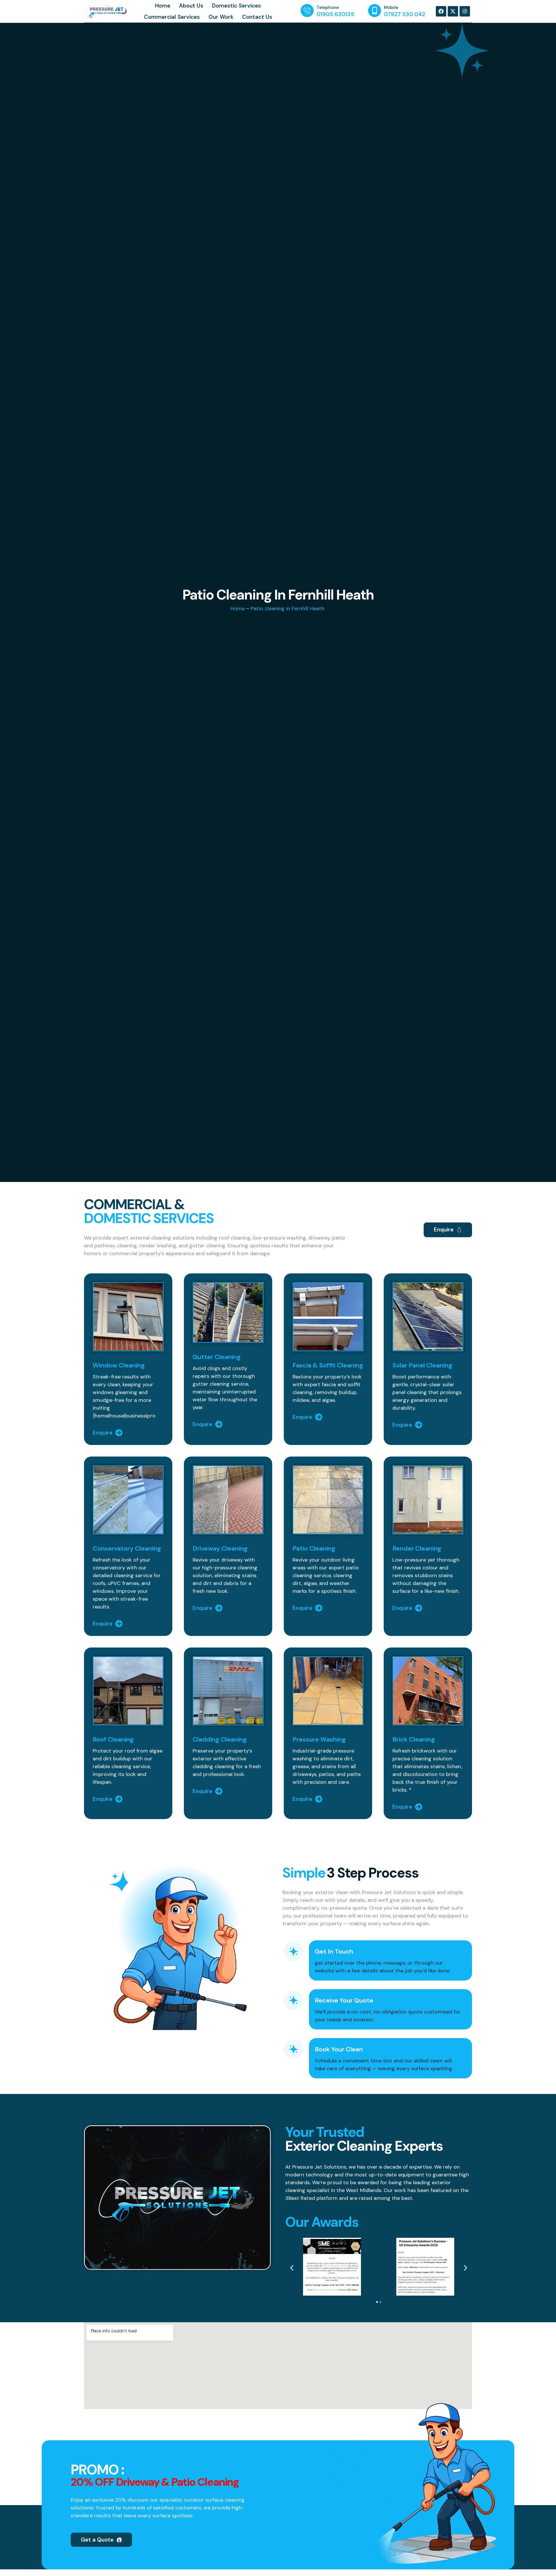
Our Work (221, 17)
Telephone (328, 8)
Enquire (103, 1433)
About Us (191, 6)
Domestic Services (236, 6)
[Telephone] (307, 11)
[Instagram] (465, 11)
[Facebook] (441, 11)
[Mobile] (375, 11)
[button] (292, 2268)
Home (163, 6)
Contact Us (257, 17)
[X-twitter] (453, 11)
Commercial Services (172, 17)
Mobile (391, 8)
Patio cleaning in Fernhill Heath (288, 608)
